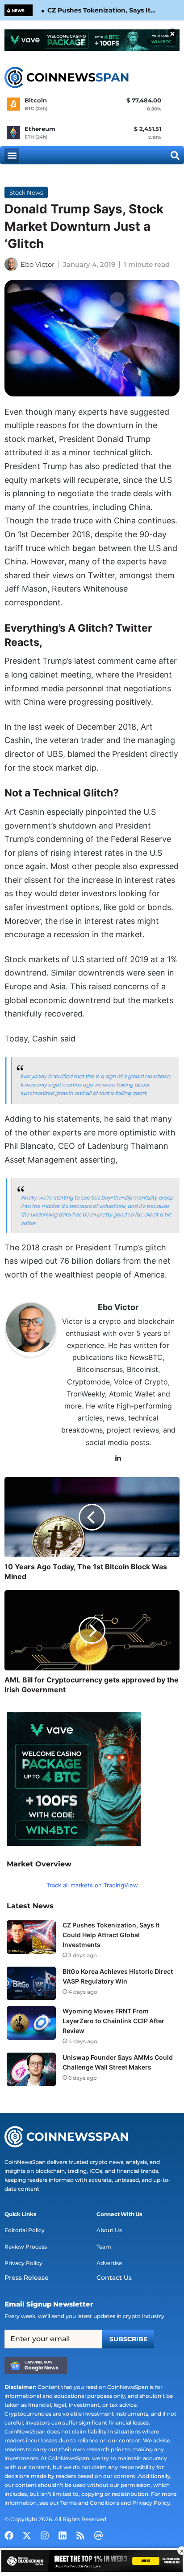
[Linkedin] (63, 2535)
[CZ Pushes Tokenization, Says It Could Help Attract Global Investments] (31, 1937)
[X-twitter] (27, 2535)
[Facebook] (9, 2535)
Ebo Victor (38, 264)
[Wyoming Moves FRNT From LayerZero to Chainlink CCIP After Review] (31, 2023)
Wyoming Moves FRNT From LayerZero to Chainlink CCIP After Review (113, 2021)
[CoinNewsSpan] (67, 78)
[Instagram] (45, 2535)
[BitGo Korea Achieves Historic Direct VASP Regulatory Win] (31, 1983)
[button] (12, 155)
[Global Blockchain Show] (92, 2562)
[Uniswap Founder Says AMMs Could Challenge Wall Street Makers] (31, 2069)
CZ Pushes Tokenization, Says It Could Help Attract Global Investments (99, 11)
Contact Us (114, 2278)
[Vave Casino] (92, 40)
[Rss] (80, 2535)
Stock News (26, 192)
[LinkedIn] (118, 1458)
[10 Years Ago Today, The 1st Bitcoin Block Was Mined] (92, 1517)
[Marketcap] (98, 2535)
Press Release (27, 2278)
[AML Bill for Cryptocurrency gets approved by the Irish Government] (92, 1630)
